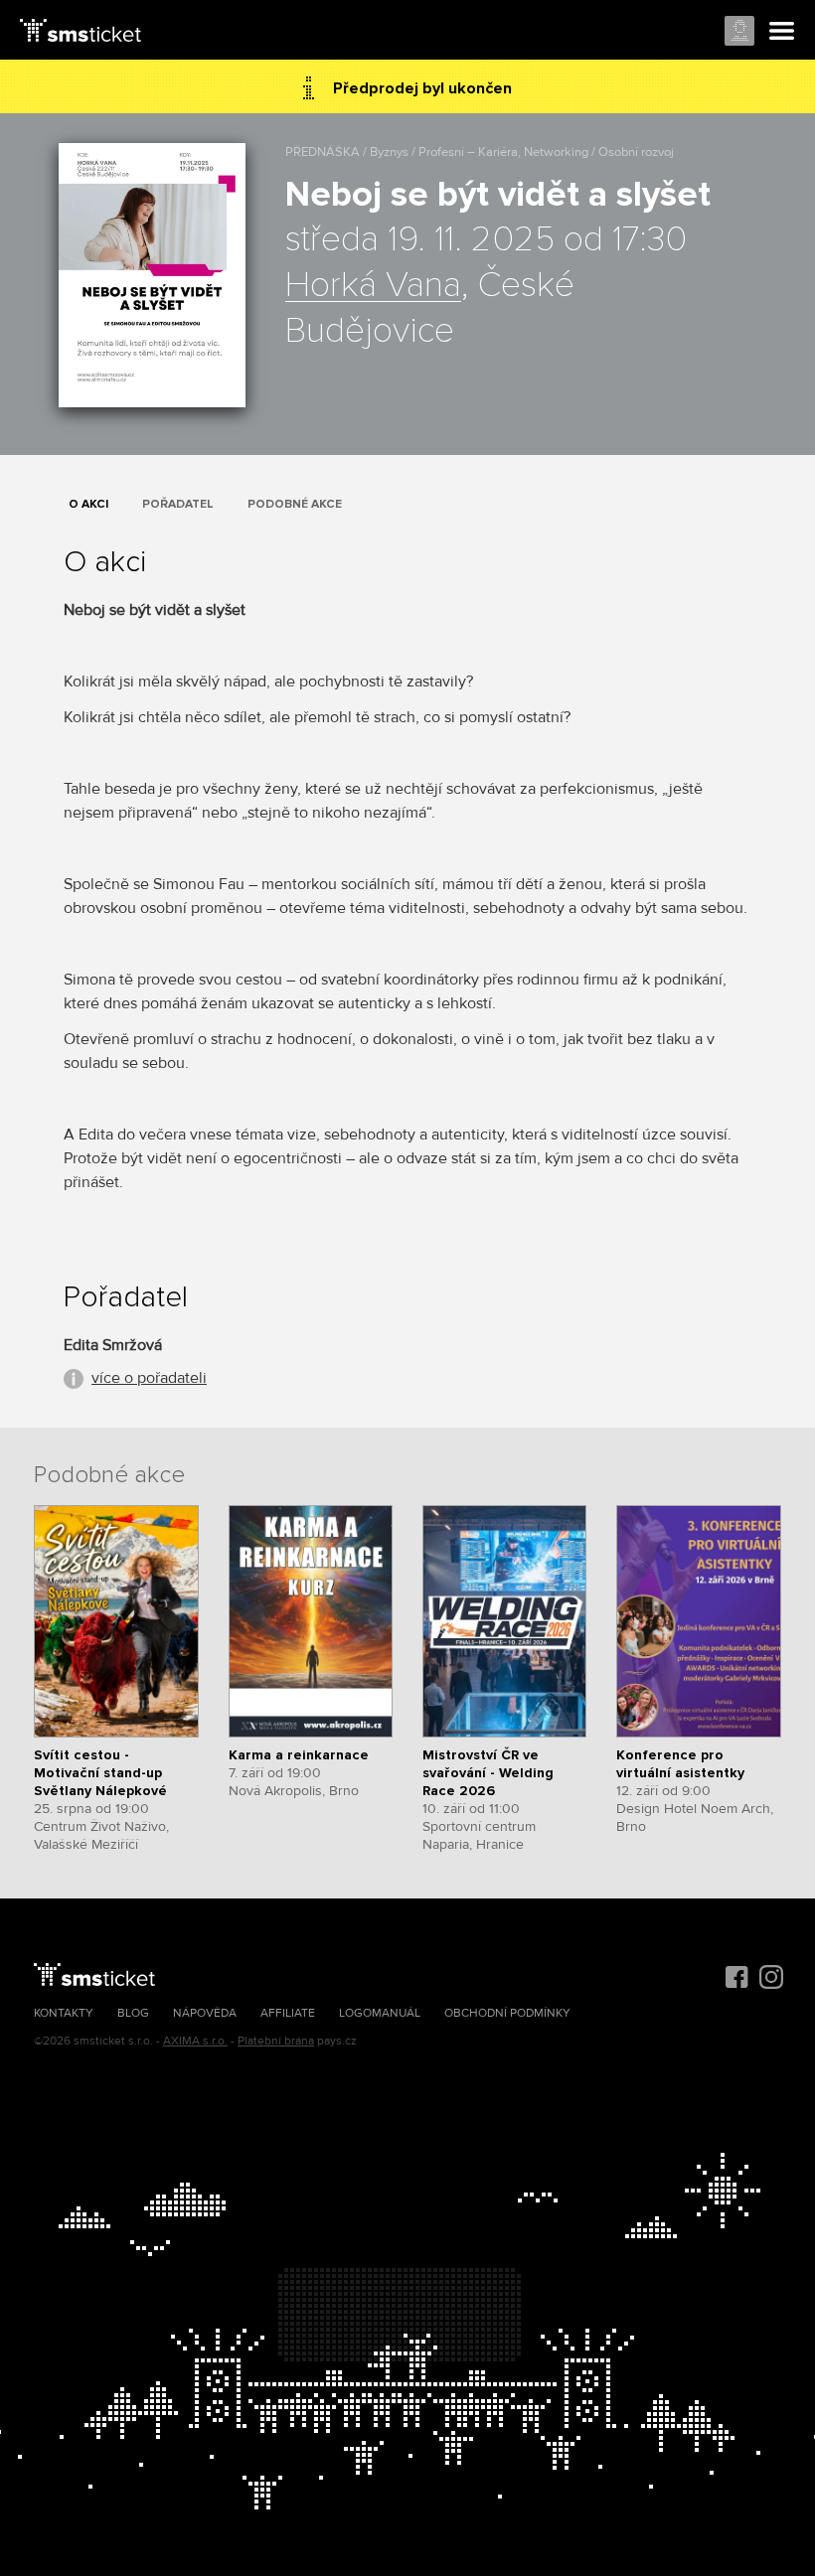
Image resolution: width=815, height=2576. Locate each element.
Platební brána (276, 2041)
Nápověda (205, 2013)
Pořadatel (178, 504)
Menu (782, 32)
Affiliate (288, 2013)
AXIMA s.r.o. (195, 2041)
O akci (88, 504)
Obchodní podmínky (507, 2013)
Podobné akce (295, 504)
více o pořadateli (149, 1378)
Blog (133, 2013)
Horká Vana (373, 286)
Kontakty (64, 2013)
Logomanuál (380, 2013)
